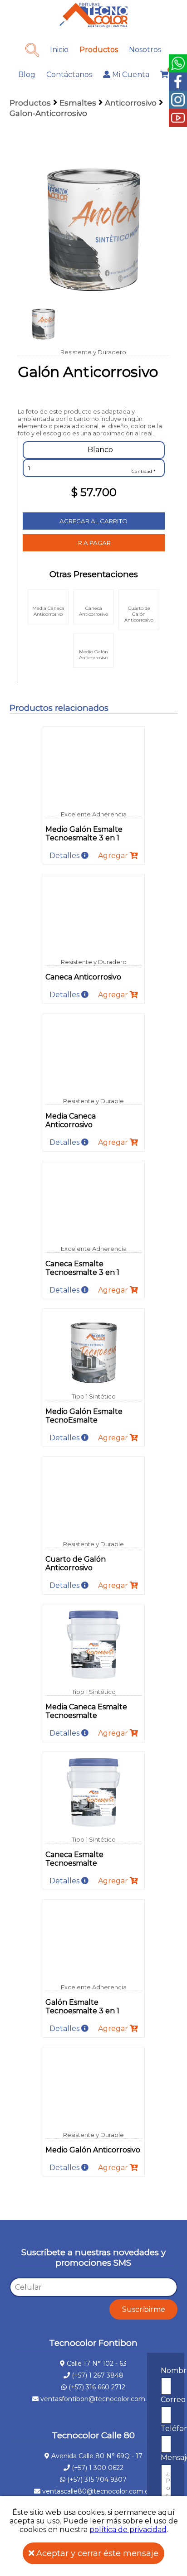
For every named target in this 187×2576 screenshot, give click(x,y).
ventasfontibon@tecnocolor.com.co (97, 2399)
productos (30, 103)
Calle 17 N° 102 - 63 (96, 2364)
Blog (27, 75)
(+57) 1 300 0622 (97, 2468)
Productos (99, 50)
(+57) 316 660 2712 (96, 2387)
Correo (173, 2400)
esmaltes (78, 103)
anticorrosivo (131, 103)
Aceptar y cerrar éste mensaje (96, 2553)
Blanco (99, 450)
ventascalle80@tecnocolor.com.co (97, 2491)
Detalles (65, 856)
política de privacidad (128, 2530)
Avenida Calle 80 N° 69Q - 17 (96, 2456)
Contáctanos (69, 75)
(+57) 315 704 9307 (96, 2480)
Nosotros (145, 50)
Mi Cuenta (130, 75)
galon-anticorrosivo (48, 113)
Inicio (59, 50)
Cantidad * (144, 471)
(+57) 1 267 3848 (97, 2375)
